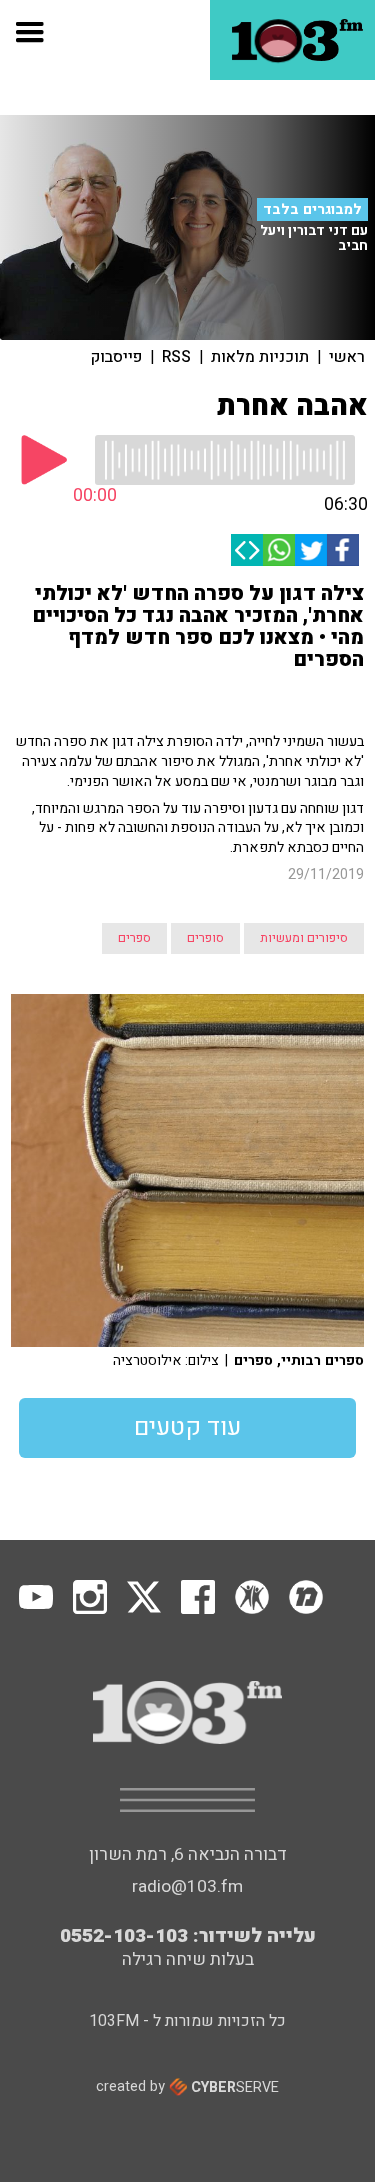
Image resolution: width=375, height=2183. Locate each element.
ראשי (347, 357)
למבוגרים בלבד (312, 209)
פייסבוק (116, 357)
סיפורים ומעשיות (304, 938)
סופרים (205, 938)
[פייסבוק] (343, 550)
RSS (176, 357)
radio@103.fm (187, 1886)
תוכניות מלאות (260, 357)
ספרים (134, 938)
